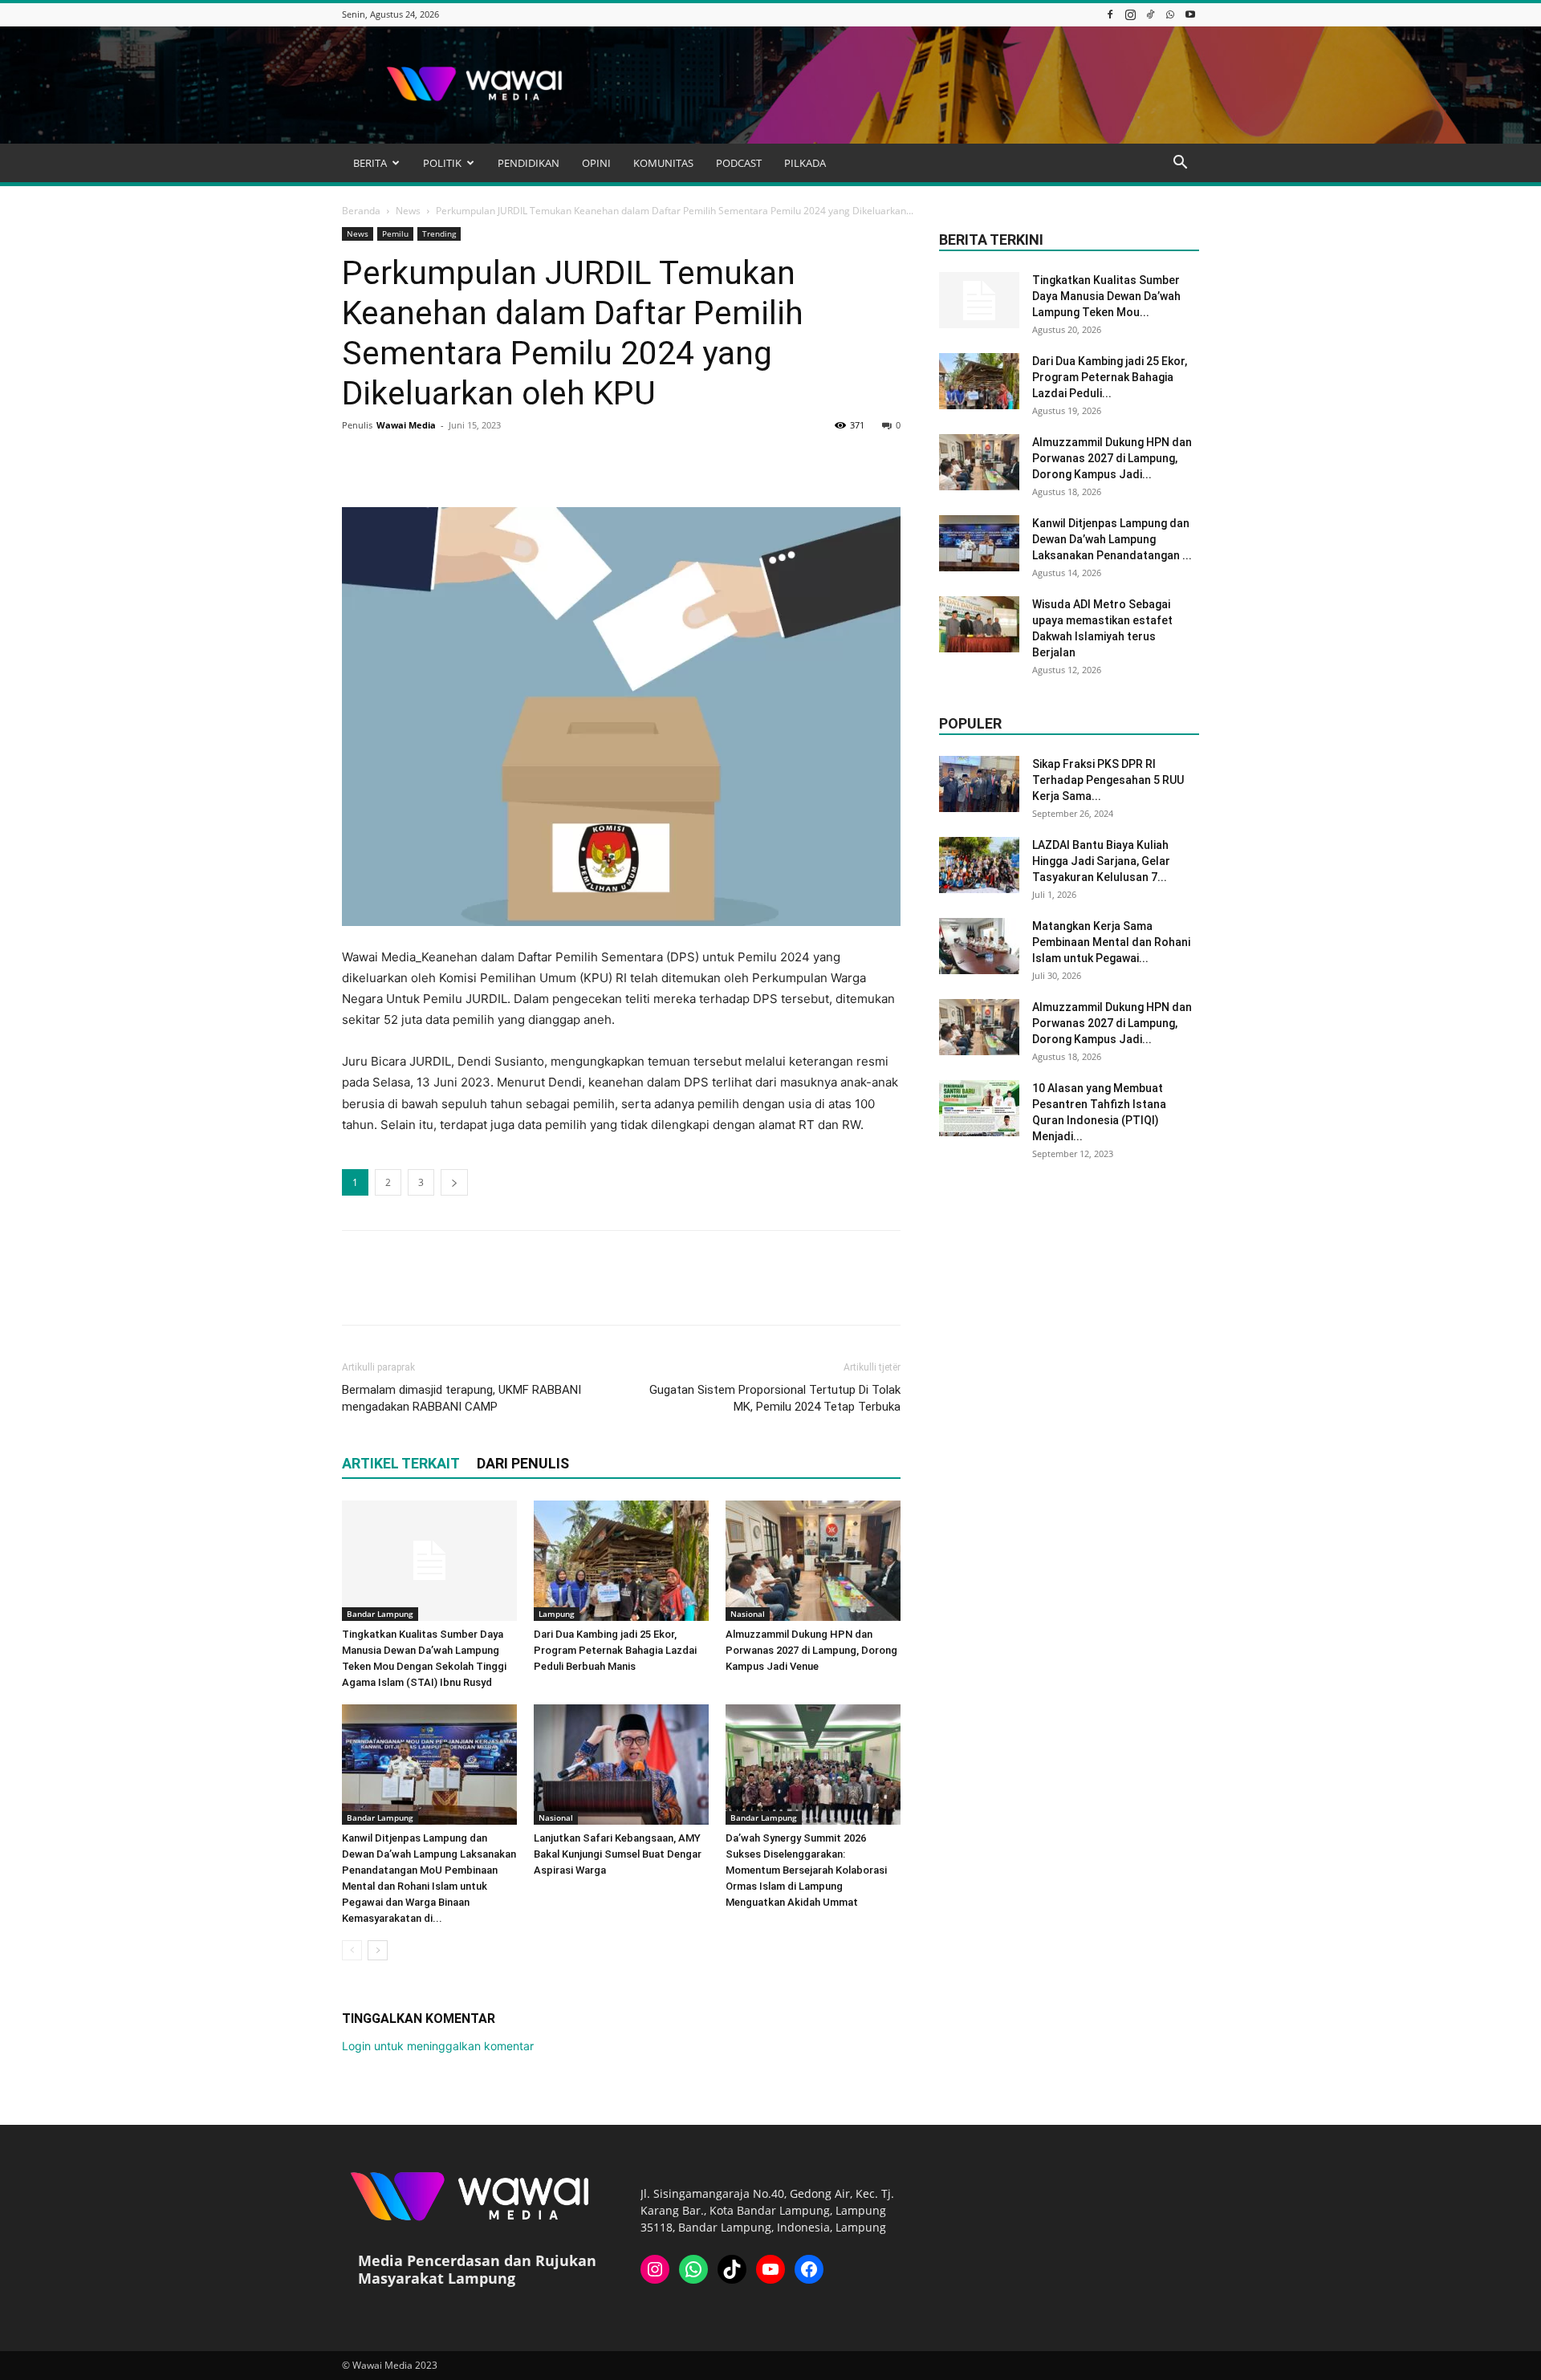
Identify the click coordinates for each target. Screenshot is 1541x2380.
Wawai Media (406, 425)
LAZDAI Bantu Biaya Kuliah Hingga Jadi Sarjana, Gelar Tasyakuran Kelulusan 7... (1101, 861)
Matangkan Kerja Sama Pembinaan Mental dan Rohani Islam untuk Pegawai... (1111, 942)
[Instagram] (1130, 14)
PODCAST (739, 163)
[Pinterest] (432, 461)
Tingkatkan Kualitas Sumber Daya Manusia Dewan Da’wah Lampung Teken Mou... (1106, 296)
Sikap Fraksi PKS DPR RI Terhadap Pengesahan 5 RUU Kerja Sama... (1108, 780)
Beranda (361, 211)
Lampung (557, 1614)
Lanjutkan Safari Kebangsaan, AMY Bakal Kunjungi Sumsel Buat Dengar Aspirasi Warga (618, 1854)
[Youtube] (1190, 14)
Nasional (748, 1614)
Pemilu (395, 234)
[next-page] (378, 1950)
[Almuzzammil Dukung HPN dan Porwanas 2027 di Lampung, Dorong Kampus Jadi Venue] (813, 1561)
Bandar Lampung (380, 1614)
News (408, 211)
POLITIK (442, 163)
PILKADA (805, 163)
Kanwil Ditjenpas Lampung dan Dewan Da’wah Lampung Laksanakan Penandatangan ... (1112, 539)
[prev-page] (352, 1950)
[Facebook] (1110, 14)
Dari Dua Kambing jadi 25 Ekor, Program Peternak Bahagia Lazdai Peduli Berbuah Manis (615, 1650)
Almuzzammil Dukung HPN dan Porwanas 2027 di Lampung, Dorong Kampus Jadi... (1112, 458)
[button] (1180, 164)
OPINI (596, 163)
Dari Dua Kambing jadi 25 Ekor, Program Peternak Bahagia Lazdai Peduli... (1110, 377)
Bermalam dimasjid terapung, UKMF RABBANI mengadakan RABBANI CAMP (461, 1398)
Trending (439, 234)
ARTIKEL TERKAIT (401, 1463)
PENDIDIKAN (529, 163)
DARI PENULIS (523, 1463)
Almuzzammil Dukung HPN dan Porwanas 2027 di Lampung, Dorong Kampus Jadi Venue (811, 1650)
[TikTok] (1150, 14)
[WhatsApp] (1170, 14)
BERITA (370, 163)
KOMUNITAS (663, 163)
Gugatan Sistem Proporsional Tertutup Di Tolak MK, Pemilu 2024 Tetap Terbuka (775, 1398)
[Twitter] (395, 461)
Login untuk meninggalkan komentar (438, 2046)
